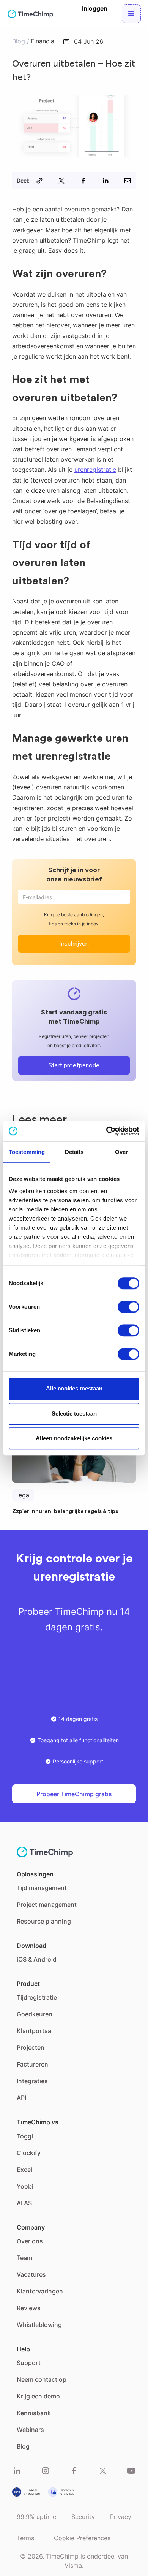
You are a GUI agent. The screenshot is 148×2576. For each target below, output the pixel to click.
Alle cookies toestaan (74, 1388)
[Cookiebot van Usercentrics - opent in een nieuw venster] (106, 1131)
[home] (30, 14)
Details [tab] (74, 1152)
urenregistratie (95, 470)
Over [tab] (121, 1152)
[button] (131, 14)
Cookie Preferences (82, 2538)
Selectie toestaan (74, 1413)
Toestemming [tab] (27, 1152)
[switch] (128, 1307)
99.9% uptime (36, 2517)
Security (83, 2517)
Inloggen (95, 8)
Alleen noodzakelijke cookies (74, 1438)
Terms (25, 2538)
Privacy (121, 2517)
